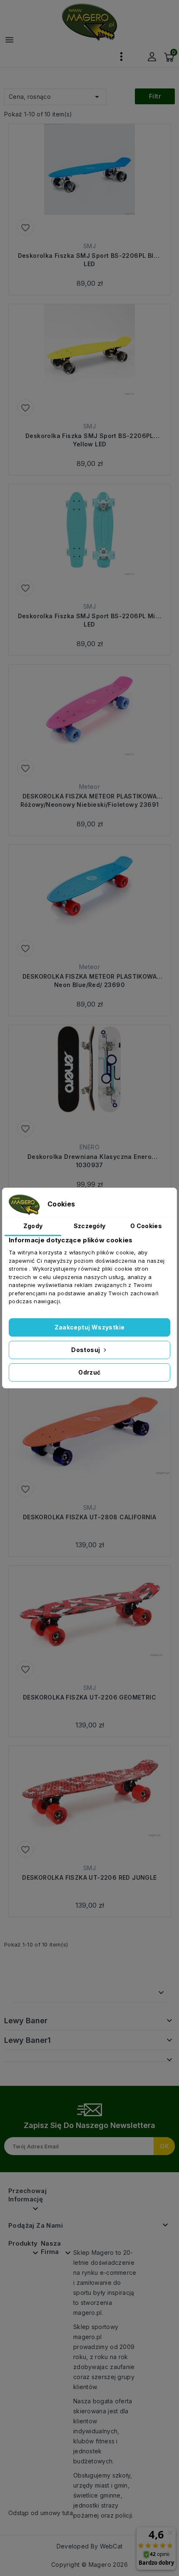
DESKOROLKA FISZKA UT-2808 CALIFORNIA (89, 1517)
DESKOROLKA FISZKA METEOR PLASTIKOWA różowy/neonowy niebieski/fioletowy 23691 (90, 800)
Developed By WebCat (90, 2546)
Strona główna (46, 1993)
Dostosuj (86, 1350)
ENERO (89, 1147)
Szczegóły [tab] (90, 1226)
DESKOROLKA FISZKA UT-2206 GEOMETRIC (89, 1697)
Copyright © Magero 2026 (89, 2565)
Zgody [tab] (33, 1226)
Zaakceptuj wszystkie (90, 1327)
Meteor (89, 787)
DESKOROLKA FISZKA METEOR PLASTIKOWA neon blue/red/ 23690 (89, 981)
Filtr (155, 96)
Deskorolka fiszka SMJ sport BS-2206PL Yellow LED (89, 440)
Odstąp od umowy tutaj (41, 2513)
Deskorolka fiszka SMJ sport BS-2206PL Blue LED (90, 260)
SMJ (89, 246)
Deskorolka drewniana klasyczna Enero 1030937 (89, 1161)
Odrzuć (89, 1372)
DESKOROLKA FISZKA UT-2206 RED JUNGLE (89, 1877)
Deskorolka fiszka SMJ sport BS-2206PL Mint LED (90, 620)
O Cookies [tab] (146, 1226)
